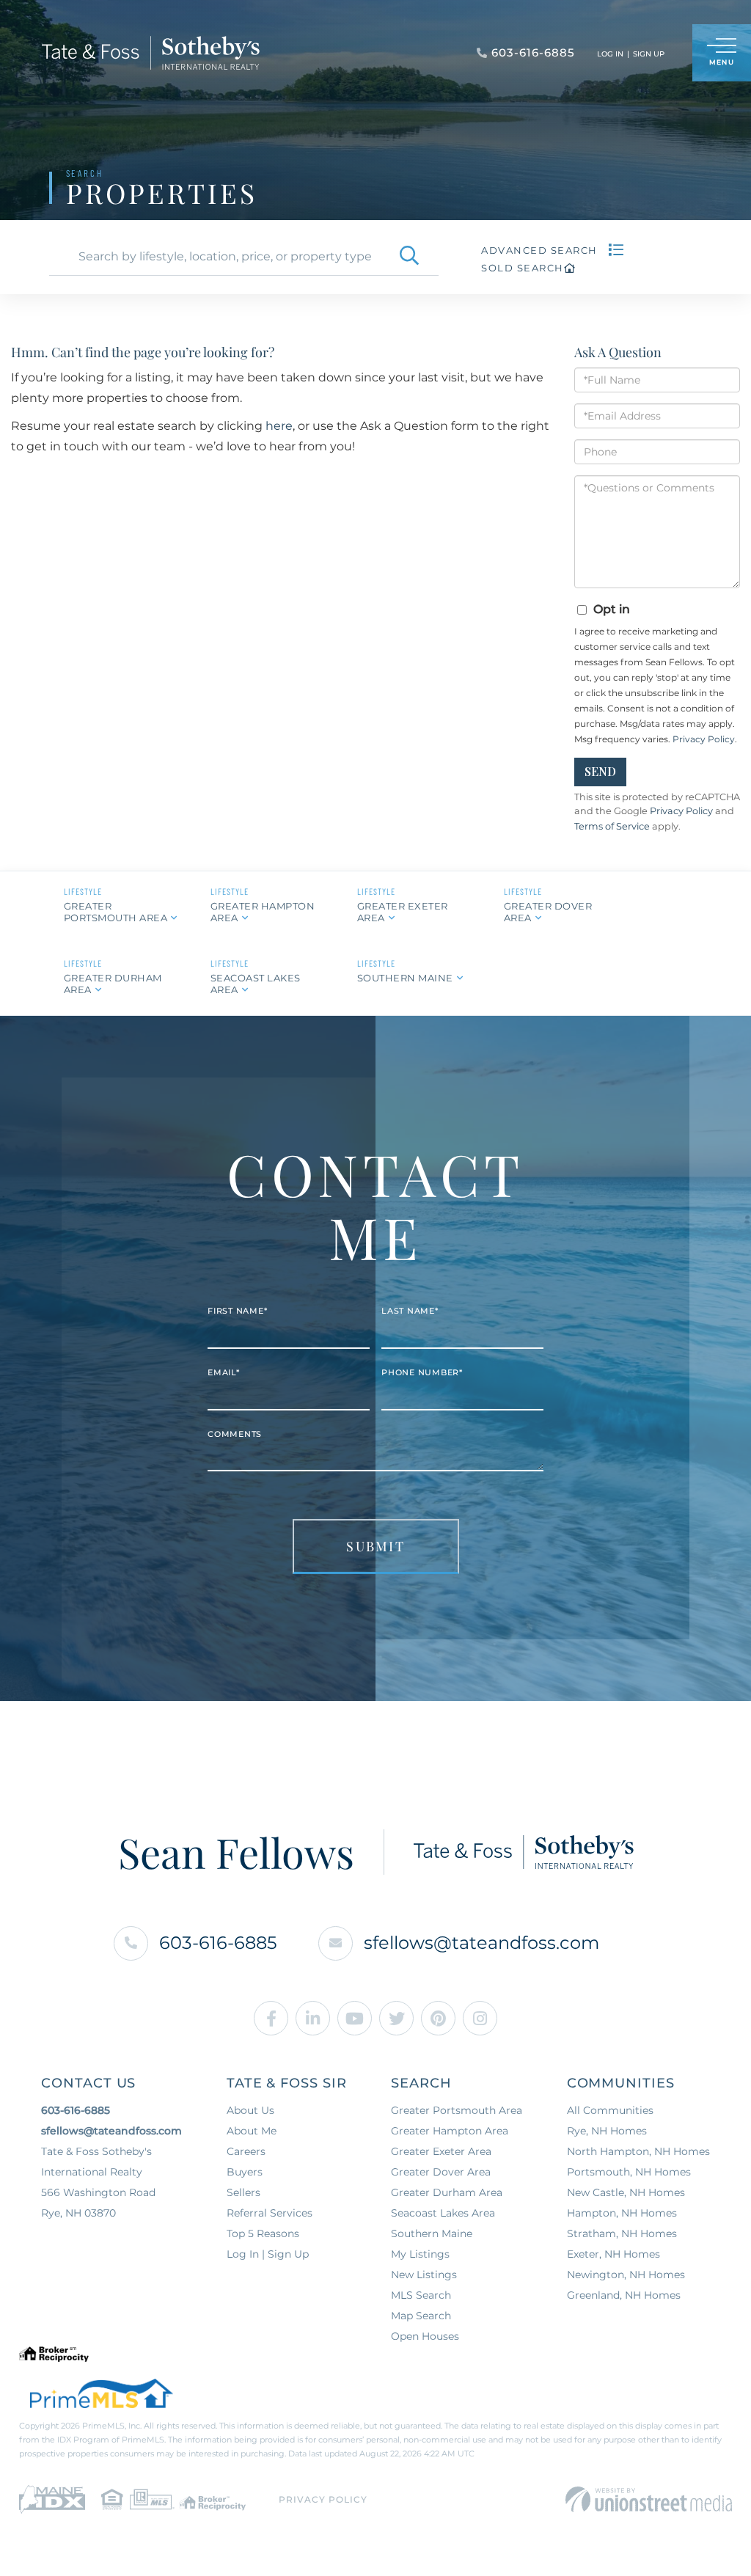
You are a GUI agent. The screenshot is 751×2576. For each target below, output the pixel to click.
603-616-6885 (218, 1943)
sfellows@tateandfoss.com (481, 1943)
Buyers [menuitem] (245, 2172)
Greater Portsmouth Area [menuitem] (457, 2110)
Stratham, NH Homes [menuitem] (622, 2233)
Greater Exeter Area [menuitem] (441, 2151)
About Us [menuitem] (250, 2110)
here (279, 426)
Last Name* (410, 1311)
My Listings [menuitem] (420, 2254)
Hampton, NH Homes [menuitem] (622, 2213)
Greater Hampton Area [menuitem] (450, 2131)
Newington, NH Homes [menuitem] (626, 2275)
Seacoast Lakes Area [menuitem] (443, 2213)
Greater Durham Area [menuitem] (447, 2192)
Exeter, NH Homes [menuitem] (613, 2254)
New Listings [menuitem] (424, 2275)
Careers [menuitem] (246, 2151)
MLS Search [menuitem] (421, 2295)
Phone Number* (422, 1372)
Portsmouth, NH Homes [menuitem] (629, 2172)
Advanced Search (539, 250)
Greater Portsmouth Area (116, 911)
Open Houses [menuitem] (425, 2336)
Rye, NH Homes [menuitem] (607, 2131)
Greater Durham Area (113, 983)
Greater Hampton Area (263, 911)
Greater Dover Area (548, 911)
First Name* (237, 1311)
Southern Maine (405, 978)
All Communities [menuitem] (610, 2110)
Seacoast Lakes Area (256, 983)
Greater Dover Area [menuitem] (441, 2172)
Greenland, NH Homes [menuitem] (624, 2295)
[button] (409, 257)
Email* (224, 1372)
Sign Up (649, 54)
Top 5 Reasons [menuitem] (263, 2233)
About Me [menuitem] (252, 2131)
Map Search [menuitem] (421, 2316)
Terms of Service (612, 826)
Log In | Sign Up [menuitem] (268, 2254)
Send (600, 771)
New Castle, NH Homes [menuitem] (626, 2192)
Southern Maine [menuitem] (432, 2233)
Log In (610, 54)
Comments (235, 1433)
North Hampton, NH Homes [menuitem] (638, 2151)
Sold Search (523, 268)
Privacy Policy (704, 739)
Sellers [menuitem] (243, 2192)
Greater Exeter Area (403, 911)
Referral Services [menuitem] (270, 2213)
